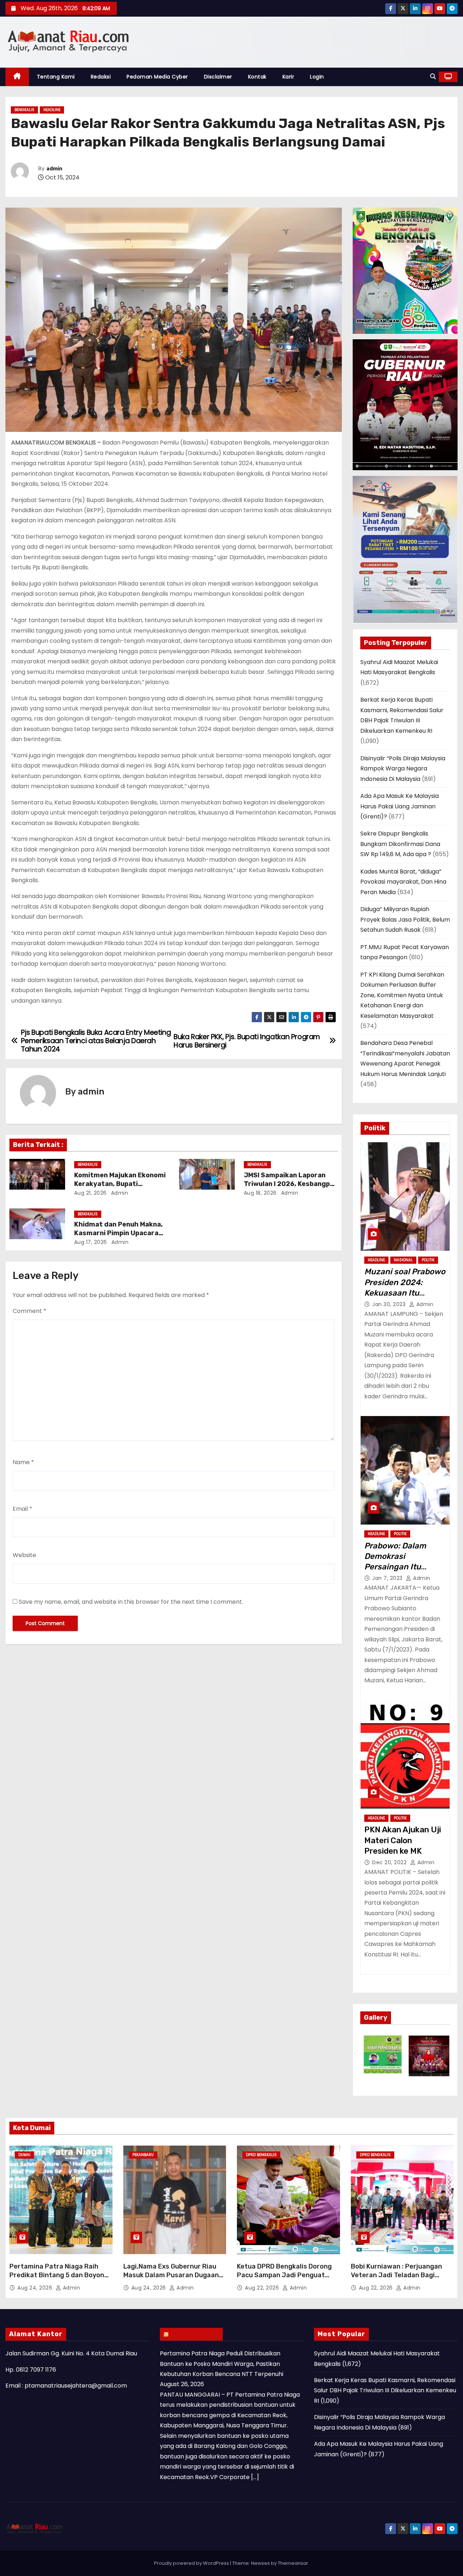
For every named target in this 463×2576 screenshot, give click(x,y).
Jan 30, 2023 (390, 1304)
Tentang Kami (56, 77)
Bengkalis (24, 110)
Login (317, 77)
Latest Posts (195, 2334)
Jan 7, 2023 (388, 1578)
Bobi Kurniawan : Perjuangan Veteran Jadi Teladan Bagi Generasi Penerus (396, 2275)
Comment (29, 1311)
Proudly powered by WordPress (192, 2563)
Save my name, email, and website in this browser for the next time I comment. (131, 1602)
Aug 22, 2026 (263, 2288)
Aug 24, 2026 (36, 2288)
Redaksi (101, 77)
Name (23, 1462)
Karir (288, 77)
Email (22, 1509)
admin (54, 169)
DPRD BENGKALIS (261, 2155)
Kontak (257, 77)
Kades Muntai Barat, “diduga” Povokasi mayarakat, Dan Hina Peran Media (403, 882)
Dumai (24, 2155)
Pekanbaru (143, 2155)
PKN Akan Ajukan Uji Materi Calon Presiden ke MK (403, 1840)
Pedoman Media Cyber (157, 77)
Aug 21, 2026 (90, 1193)
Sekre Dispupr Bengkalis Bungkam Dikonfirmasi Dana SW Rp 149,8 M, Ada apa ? (400, 844)
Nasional (403, 1260)
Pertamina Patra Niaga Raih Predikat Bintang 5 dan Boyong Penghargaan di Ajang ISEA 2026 (59, 2279)
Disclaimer (218, 77)
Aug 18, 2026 (260, 1193)
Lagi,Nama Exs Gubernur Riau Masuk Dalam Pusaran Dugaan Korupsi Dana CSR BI (171, 2275)
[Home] (17, 77)
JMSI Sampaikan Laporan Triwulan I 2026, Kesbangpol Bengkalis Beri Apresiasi (290, 1184)
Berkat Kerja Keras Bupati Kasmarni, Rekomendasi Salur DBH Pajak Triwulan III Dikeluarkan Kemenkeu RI (385, 2390)
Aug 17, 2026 (91, 1242)
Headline (52, 110)
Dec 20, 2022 (390, 1862)
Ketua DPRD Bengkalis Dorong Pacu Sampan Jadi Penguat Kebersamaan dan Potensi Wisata (284, 2279)
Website (24, 1555)
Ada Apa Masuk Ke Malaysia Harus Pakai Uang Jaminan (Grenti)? (400, 806)
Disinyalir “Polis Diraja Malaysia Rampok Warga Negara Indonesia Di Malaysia (403, 769)
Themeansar (293, 2563)
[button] (433, 76)
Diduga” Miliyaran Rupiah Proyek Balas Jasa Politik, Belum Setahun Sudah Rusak (405, 919)
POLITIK (428, 1260)
